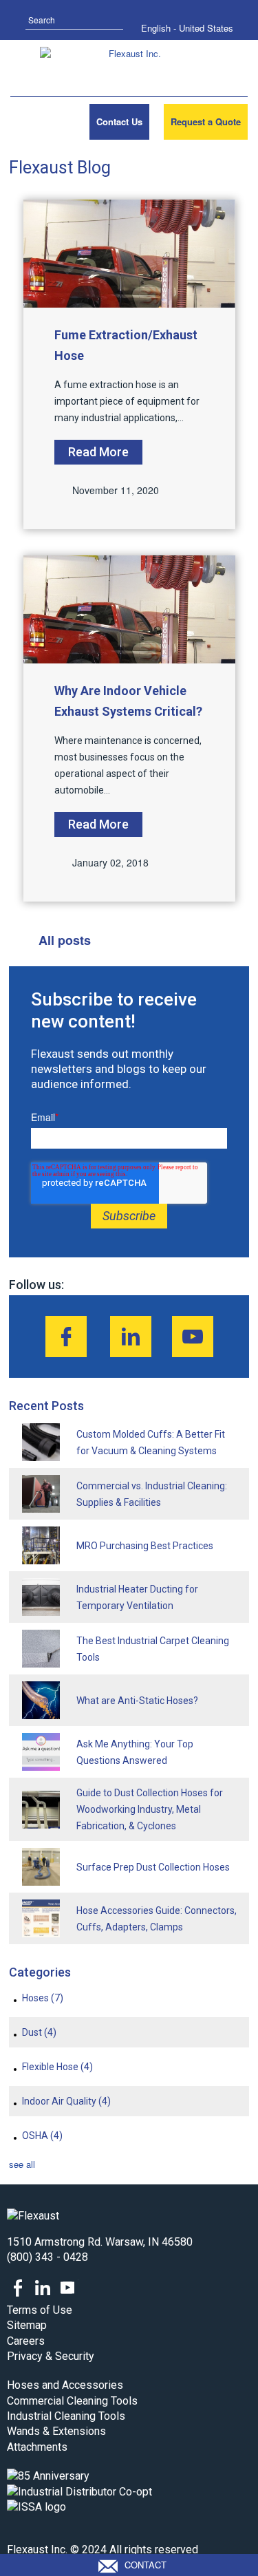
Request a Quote (206, 121)
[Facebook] (66, 1337)
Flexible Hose (57, 2067)
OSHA (42, 2136)
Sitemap (27, 2325)
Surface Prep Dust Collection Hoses (153, 1867)
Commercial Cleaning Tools (72, 2401)
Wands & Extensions (56, 2431)
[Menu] (30, 122)
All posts (65, 940)
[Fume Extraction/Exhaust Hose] (129, 254)
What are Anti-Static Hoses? (137, 1701)
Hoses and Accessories (65, 2385)
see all (22, 2164)
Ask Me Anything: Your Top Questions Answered (135, 1752)
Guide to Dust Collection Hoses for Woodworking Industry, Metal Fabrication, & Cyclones (150, 1809)
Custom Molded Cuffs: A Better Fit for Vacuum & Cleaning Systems (151, 1443)
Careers (26, 2341)
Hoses (43, 1998)
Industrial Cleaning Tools (66, 2416)
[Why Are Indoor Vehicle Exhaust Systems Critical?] (129, 609)
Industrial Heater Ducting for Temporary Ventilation (137, 1597)
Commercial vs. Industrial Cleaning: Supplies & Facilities (152, 1494)
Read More (98, 452)
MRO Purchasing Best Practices (145, 1546)
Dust (39, 2032)
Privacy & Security (51, 2356)
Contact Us (119, 121)
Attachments (37, 2447)
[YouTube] (193, 1337)
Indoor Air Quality (66, 2101)
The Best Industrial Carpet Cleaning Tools (153, 1649)
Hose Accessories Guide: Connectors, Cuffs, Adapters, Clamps (157, 1919)
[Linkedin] (131, 1337)
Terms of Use (40, 2310)
